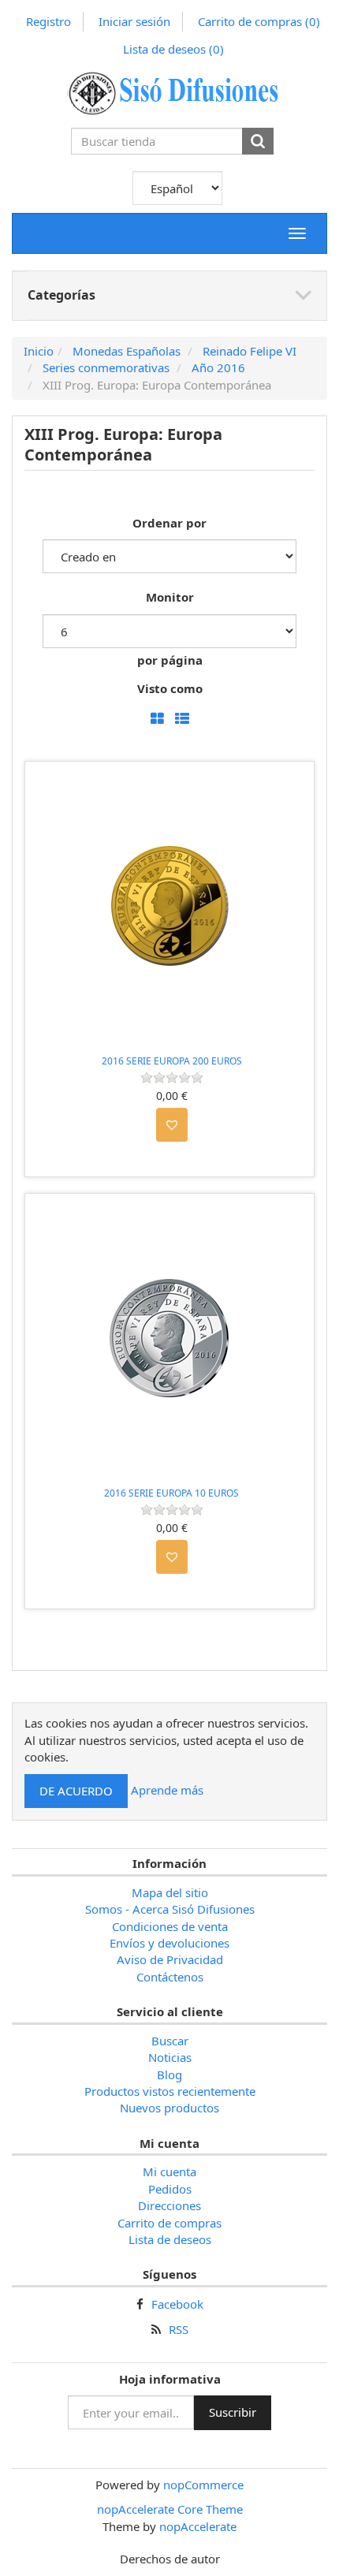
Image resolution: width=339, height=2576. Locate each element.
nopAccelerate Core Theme (170, 2509)
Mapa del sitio (170, 1892)
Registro (48, 21)
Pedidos (170, 2189)
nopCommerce (203, 2485)
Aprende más (167, 1789)
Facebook (177, 2304)
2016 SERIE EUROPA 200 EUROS (172, 1061)
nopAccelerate (198, 2526)
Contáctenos (170, 1977)
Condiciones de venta (170, 1926)
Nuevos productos (169, 2108)
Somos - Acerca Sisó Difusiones (170, 1909)
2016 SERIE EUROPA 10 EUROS (171, 1493)
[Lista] (182, 719)
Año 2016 (218, 367)
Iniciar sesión (134, 21)
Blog (169, 2075)
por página (170, 660)
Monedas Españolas (127, 351)
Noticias (170, 2057)
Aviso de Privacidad (170, 1959)
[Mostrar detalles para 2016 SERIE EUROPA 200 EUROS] (169, 906)
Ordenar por (169, 523)
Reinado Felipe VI (250, 351)
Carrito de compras (259, 21)
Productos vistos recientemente (170, 2091)
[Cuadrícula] (157, 719)
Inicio (39, 351)
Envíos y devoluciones (169, 1943)
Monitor (170, 597)
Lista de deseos (170, 2239)
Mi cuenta (169, 2172)
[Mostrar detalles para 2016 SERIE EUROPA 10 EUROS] (169, 1338)
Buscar (170, 2041)
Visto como (170, 688)
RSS (179, 2329)
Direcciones (169, 2205)
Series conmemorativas (106, 367)
